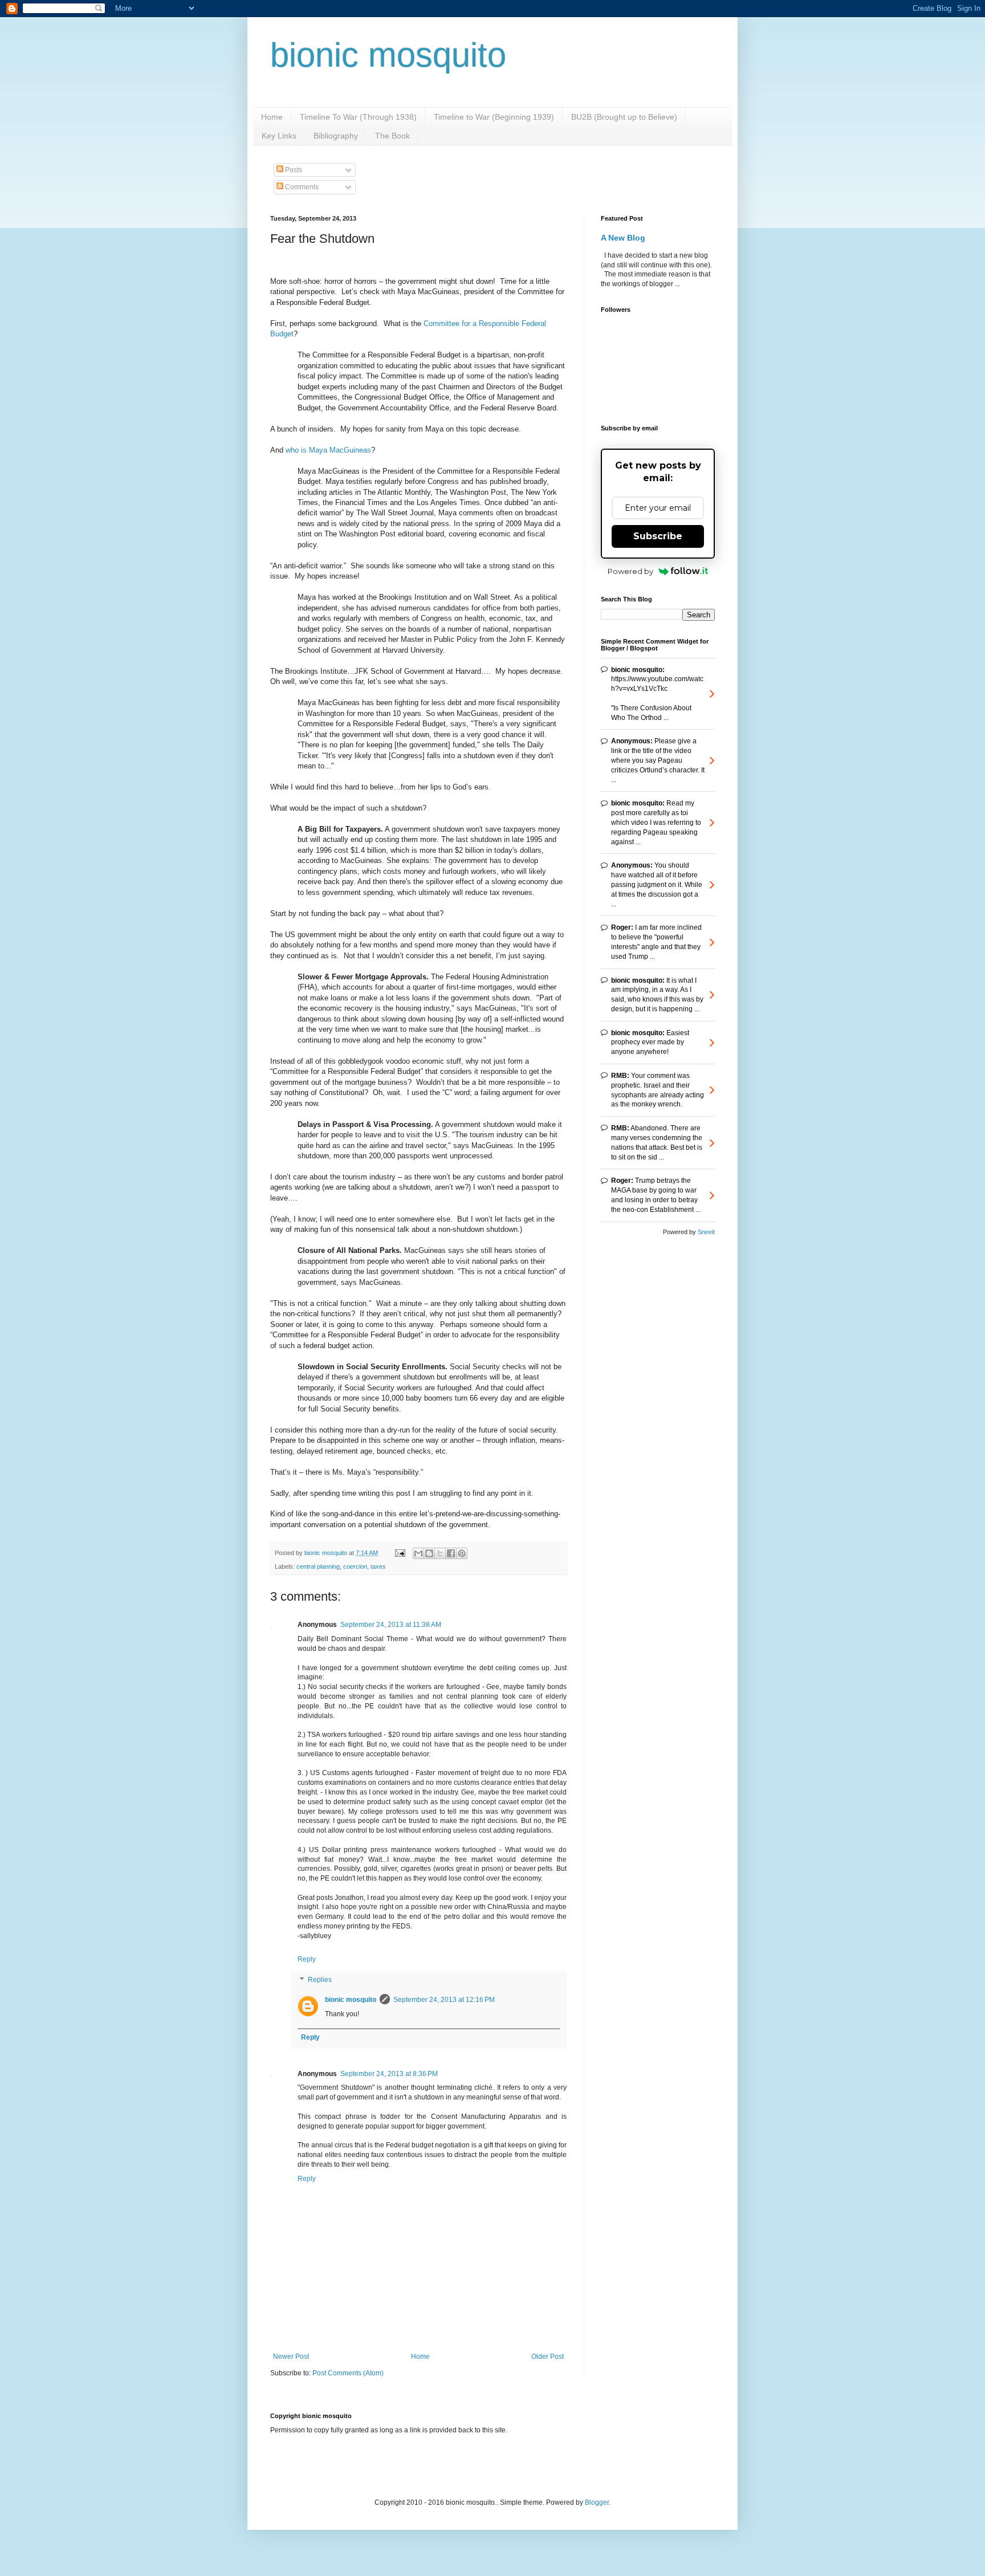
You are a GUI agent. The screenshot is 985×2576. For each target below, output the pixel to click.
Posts (293, 170)
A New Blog (623, 238)
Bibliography (336, 136)
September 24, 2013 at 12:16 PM (444, 2000)
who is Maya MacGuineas (328, 450)
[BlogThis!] (429, 1553)
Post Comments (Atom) (348, 2373)
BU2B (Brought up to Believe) (624, 117)
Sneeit (706, 1232)
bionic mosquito (388, 55)
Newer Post (291, 2357)
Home (272, 117)
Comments (301, 187)
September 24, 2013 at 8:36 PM (389, 2074)
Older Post (548, 2357)
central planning (318, 1566)
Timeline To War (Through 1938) (358, 117)
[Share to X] (440, 1553)
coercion (355, 1566)
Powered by (630, 571)
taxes (378, 1566)
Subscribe (658, 536)
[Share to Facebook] (451, 1553)
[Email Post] (400, 1553)
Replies (320, 1980)
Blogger (597, 2502)
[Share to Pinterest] (462, 1553)
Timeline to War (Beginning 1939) (494, 117)
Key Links (279, 136)
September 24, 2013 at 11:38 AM (391, 1625)
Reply (307, 1959)
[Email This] (418, 1553)
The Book (392, 136)
